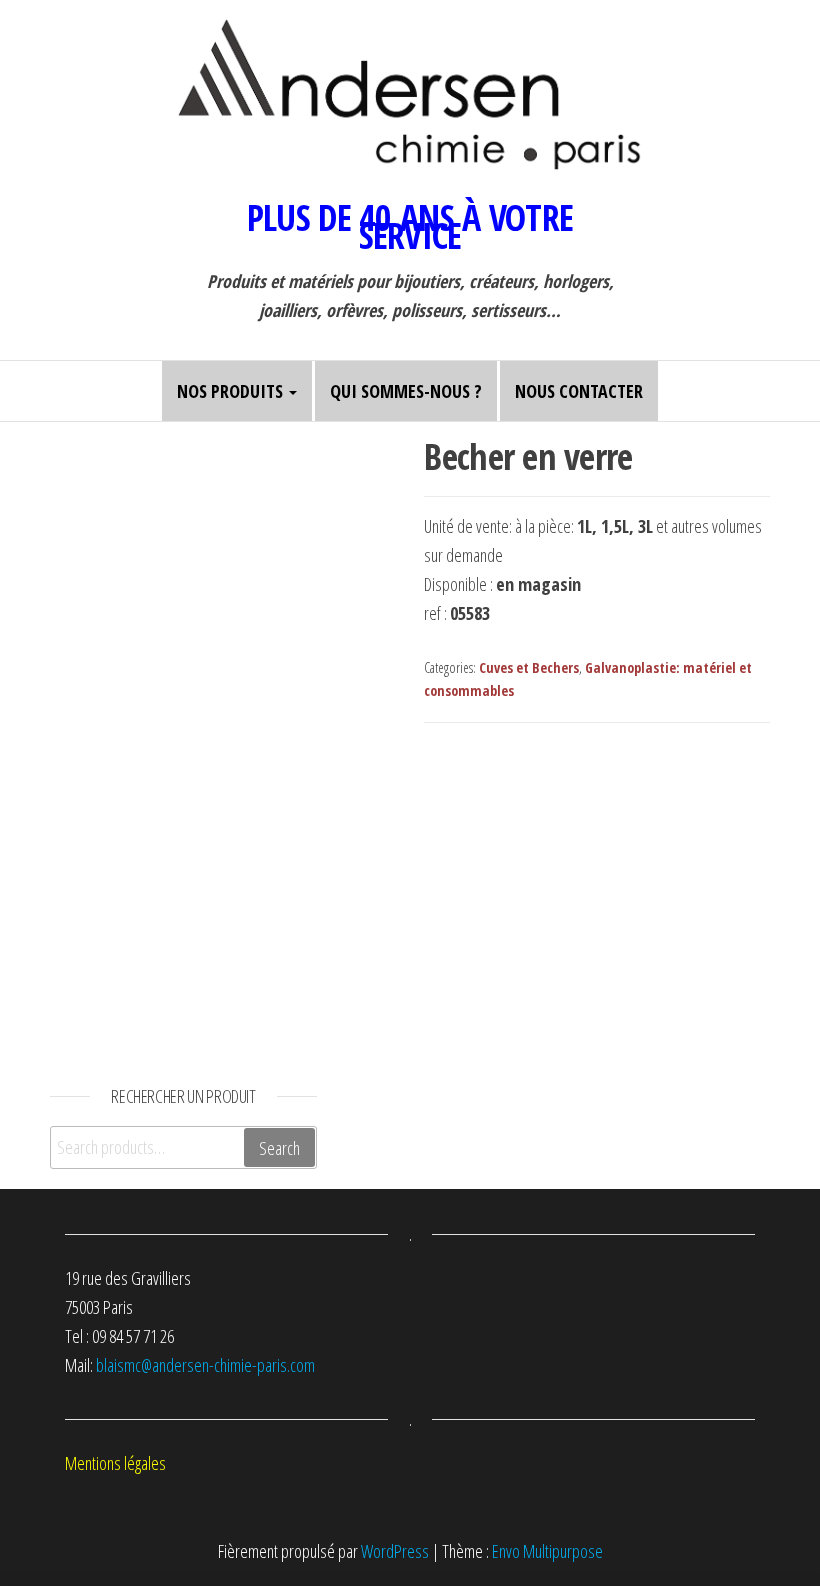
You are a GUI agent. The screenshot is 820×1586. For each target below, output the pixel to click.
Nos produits (232, 391)
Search (279, 1148)
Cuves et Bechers (529, 667)
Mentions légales (115, 1463)
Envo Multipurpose (547, 1551)
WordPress (395, 1551)
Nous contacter (579, 391)
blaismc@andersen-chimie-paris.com (205, 1365)
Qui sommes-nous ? (406, 391)
